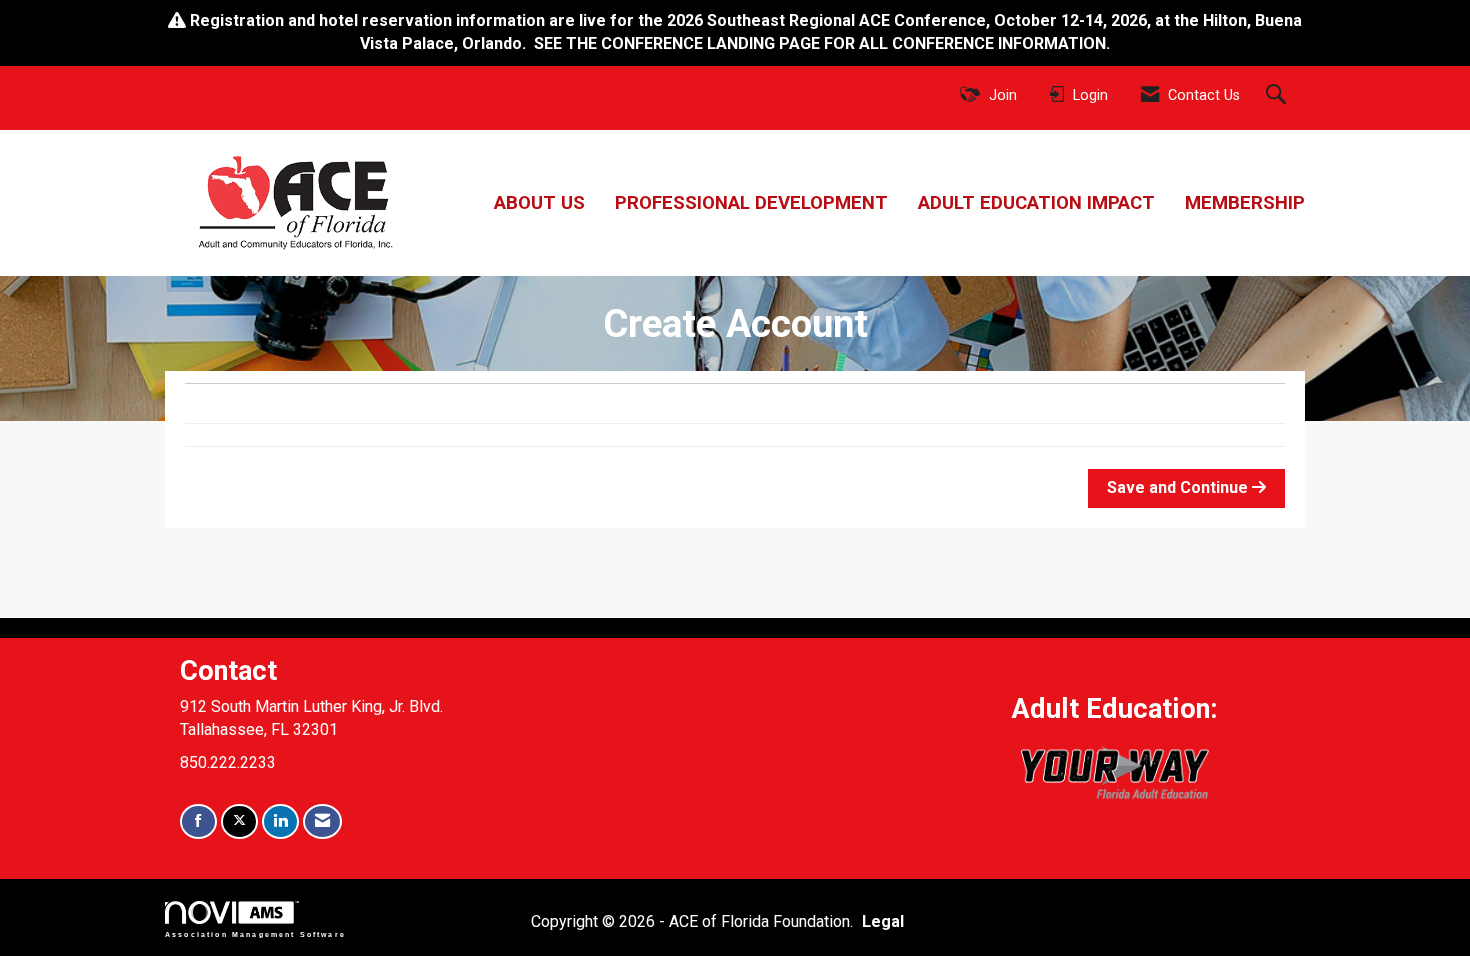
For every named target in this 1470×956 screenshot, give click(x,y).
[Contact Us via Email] (322, 821)
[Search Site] (1278, 96)
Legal (883, 921)
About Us (539, 203)
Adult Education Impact (1036, 203)
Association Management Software (255, 934)
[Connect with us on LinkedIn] (280, 821)
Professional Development (751, 203)
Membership (1245, 203)
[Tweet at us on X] (239, 821)
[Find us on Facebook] (198, 821)
